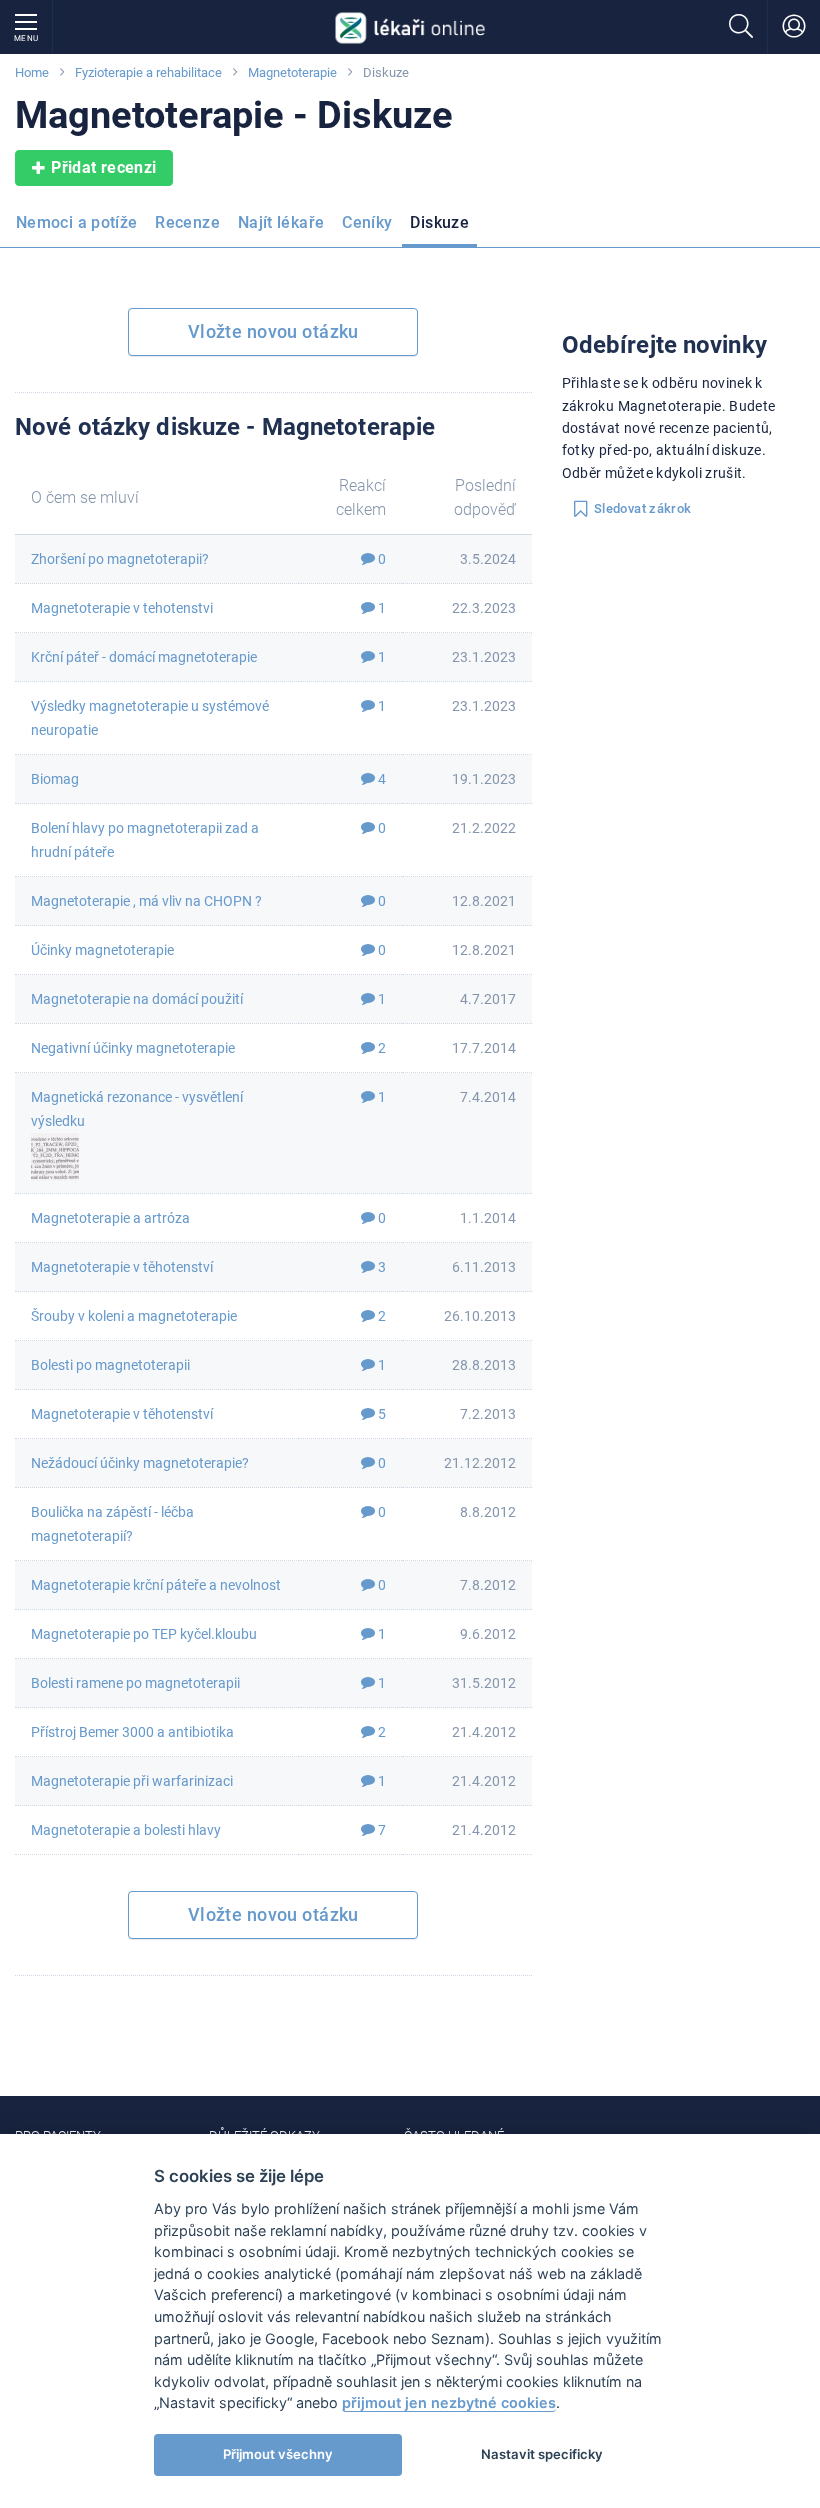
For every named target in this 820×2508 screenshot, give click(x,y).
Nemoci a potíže (76, 222)
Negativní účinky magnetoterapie (133, 1048)
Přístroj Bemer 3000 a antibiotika (132, 1732)
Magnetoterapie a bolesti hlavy (126, 1830)
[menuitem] (80, 229)
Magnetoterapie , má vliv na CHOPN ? (146, 901)
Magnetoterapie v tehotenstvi (122, 608)
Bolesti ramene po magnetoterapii (135, 1683)
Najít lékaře (281, 222)
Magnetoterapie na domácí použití (137, 999)
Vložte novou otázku (273, 331)
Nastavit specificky (542, 2454)
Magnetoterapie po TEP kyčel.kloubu (144, 1634)
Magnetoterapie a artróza (110, 1218)
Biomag (55, 779)
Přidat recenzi (103, 167)
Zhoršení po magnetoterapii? (120, 559)
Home (32, 72)
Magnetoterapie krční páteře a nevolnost (156, 1585)
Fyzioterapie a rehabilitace (148, 72)
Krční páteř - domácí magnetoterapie (144, 657)
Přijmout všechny (278, 2454)
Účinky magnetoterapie (102, 950)
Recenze (187, 222)
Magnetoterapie (292, 72)
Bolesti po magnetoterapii (110, 1365)
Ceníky (367, 222)
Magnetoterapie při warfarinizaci (132, 1781)
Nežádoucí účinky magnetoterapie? (140, 1463)
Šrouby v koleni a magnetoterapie (134, 1316)
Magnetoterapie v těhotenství (122, 1267)
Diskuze (439, 222)
